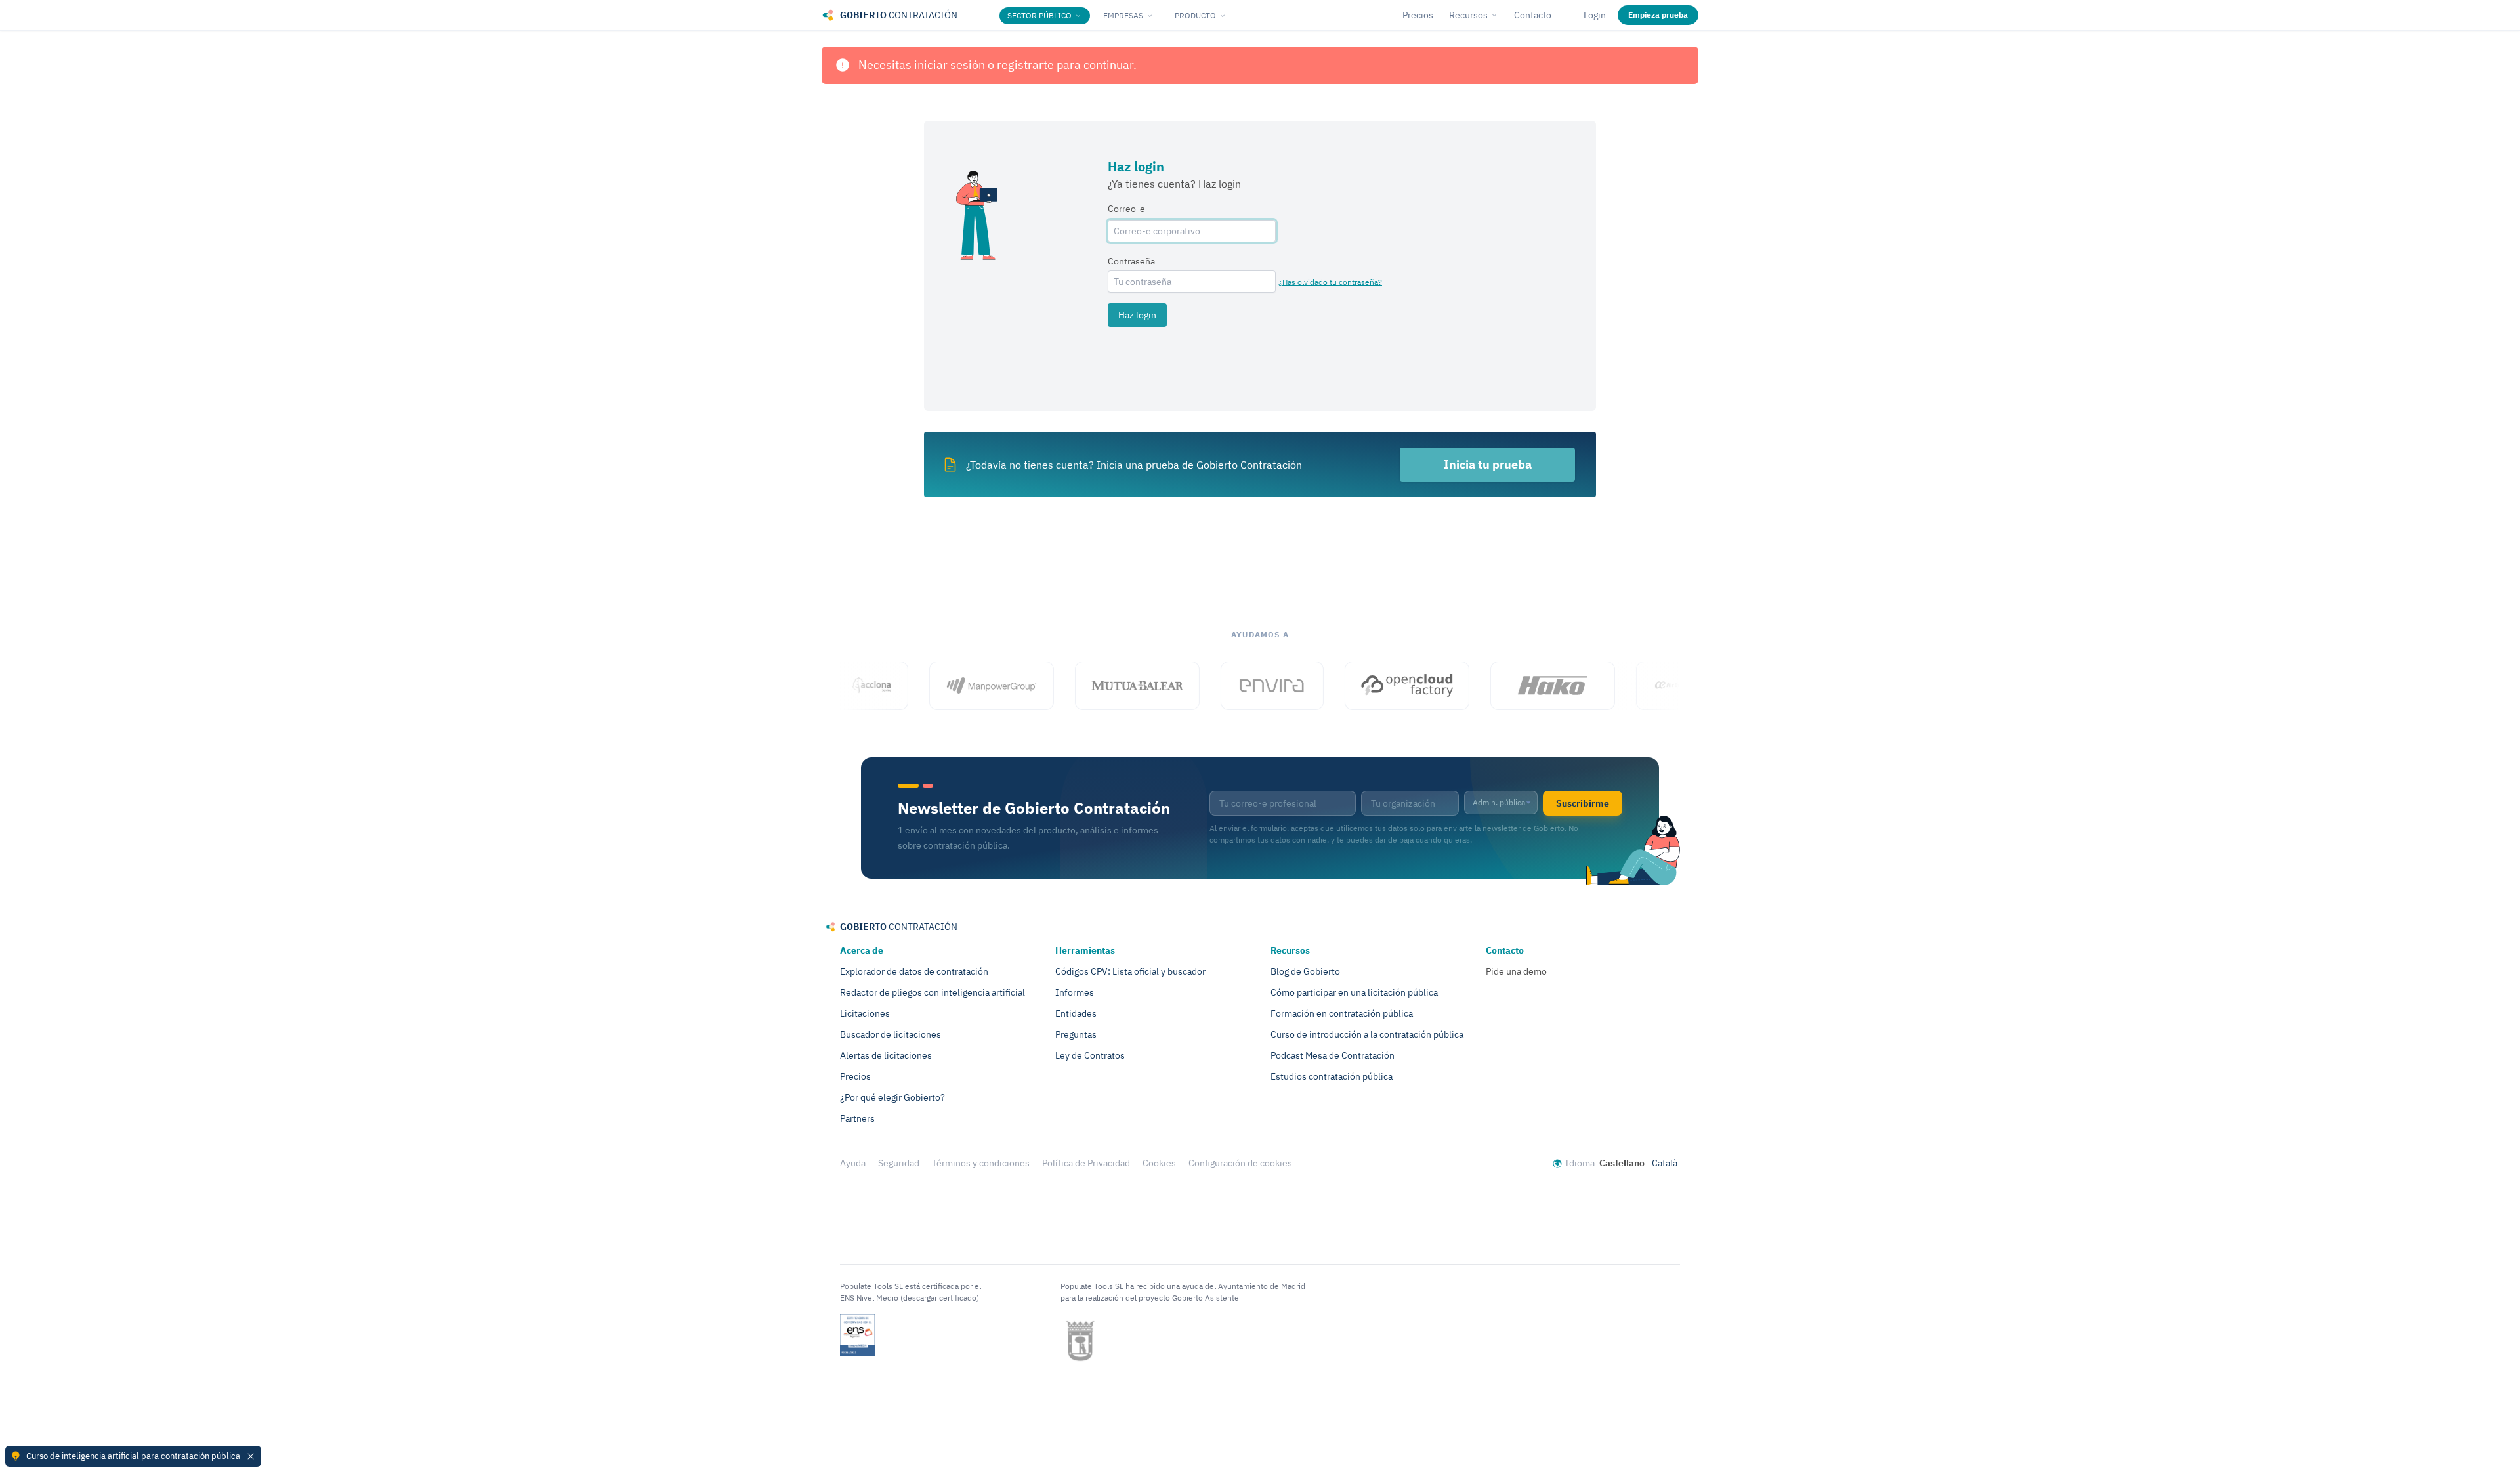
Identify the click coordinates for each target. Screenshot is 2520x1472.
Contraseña (1131, 261)
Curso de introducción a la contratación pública (1367, 1034)
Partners (857, 1118)
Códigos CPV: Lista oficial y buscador (1130, 971)
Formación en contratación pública (1342, 1013)
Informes (1075, 992)
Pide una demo (1516, 971)
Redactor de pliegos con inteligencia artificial (933, 992)
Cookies (1159, 1163)
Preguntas (1076, 1034)
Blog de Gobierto (1305, 971)
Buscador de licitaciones (891, 1034)
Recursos (1468, 15)
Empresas (1123, 15)
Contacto (1533, 15)
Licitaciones (865, 1013)
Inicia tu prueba (1488, 464)
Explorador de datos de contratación (914, 971)
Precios (1418, 15)
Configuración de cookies (1240, 1163)
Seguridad (899, 1163)
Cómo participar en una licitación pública (1354, 992)
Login (1595, 15)
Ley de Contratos (1090, 1055)
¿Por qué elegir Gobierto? (892, 1097)
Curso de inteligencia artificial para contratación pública (133, 1456)
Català (1665, 1163)
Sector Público (1039, 15)
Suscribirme (1583, 803)
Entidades (1076, 1013)
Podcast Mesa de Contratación (1333, 1055)
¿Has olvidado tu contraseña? (1330, 282)
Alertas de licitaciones (886, 1055)
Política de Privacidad (1086, 1163)
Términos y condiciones (981, 1163)
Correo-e (1126, 209)
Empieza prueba (1658, 15)
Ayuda (853, 1163)
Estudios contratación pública (1332, 1076)
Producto (1195, 15)
